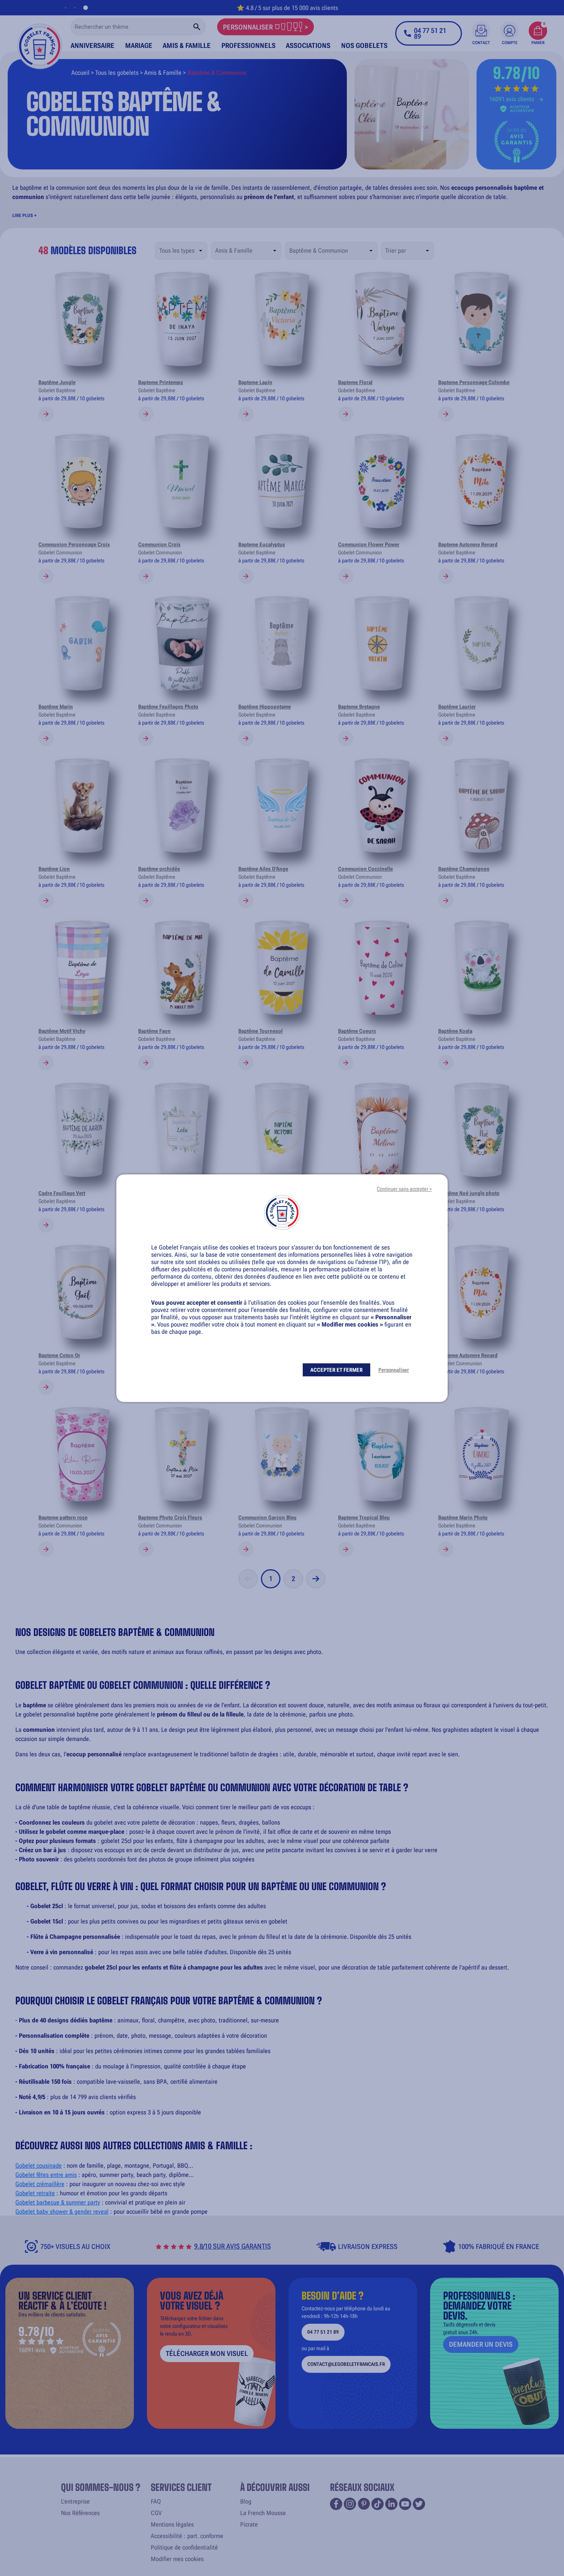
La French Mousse (263, 2513)
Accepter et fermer (336, 1370)
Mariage (139, 45)
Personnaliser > (266, 27)
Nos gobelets (364, 45)
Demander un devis (481, 2344)
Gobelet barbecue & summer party (58, 2202)
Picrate (249, 2524)
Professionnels (248, 45)
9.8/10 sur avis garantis (233, 2246)
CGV (156, 2513)
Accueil (80, 73)
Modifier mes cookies (177, 2559)
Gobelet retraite (35, 2193)
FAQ (156, 2501)
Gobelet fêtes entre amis (46, 2175)
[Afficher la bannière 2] (78, 8)
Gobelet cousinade (39, 2166)
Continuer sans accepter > (404, 1189)
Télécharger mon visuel (207, 2353)
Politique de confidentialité (184, 2547)
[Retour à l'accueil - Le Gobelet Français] (40, 41)
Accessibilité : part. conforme (187, 2536)
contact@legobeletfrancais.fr (346, 2364)
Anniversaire (92, 45)
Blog (246, 2501)
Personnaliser (394, 1370)
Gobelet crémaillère (40, 2184)
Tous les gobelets (117, 73)
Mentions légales (172, 2524)
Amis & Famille (187, 45)
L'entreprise (75, 2501)
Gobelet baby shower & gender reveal (62, 2212)
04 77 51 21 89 (323, 2332)
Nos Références (80, 2513)
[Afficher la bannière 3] (87, 8)
